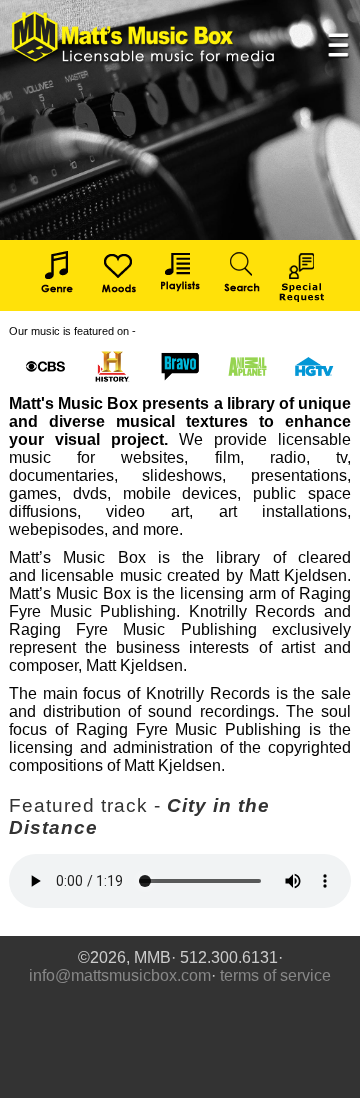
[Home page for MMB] (144, 38)
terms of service (275, 975)
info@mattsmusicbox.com (120, 975)
